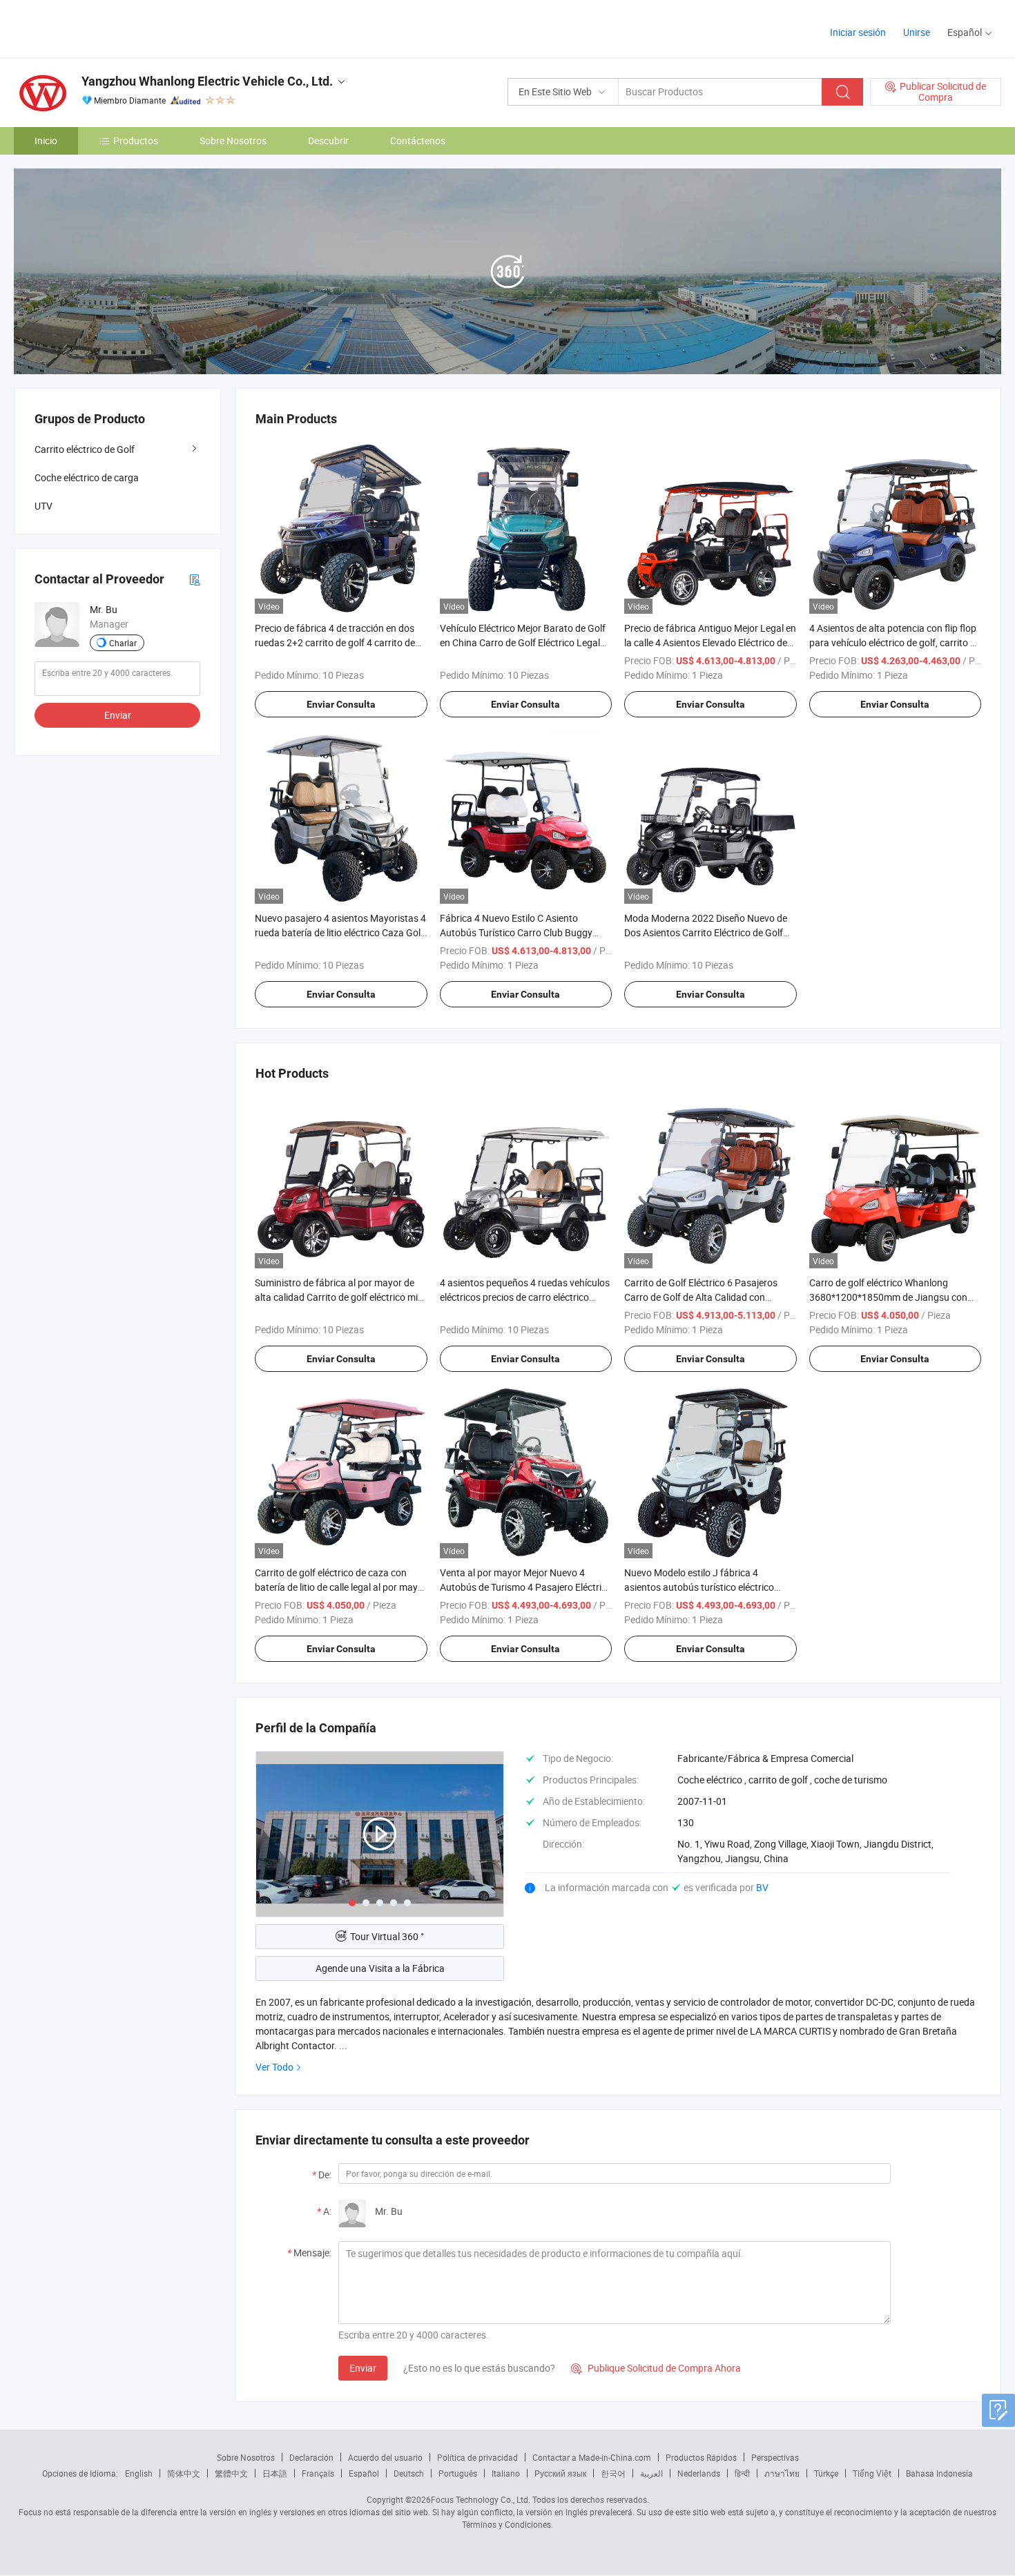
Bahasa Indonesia (939, 2473)
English (139, 2473)
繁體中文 (231, 2473)
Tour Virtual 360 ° (387, 1936)
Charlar (123, 643)
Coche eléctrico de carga (87, 477)
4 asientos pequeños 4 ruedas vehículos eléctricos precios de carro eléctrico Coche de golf (525, 1297)
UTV (43, 506)
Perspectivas (775, 2457)
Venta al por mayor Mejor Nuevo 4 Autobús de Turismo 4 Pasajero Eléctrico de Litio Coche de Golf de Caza (526, 1587)
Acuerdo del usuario (385, 2457)
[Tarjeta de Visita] (195, 579)
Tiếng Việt (872, 2473)
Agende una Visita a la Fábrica (380, 1968)
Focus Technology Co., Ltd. (481, 2499)
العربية (651, 2473)
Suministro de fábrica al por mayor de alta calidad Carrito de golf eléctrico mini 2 (340, 1297)
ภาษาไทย (782, 2473)
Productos (136, 141)
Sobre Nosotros (233, 141)
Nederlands (699, 2473)
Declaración (311, 2457)
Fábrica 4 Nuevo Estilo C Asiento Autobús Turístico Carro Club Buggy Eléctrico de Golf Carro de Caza (516, 932)
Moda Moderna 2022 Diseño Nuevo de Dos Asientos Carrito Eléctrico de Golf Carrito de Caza (706, 932)
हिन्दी (742, 2473)
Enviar (363, 2368)
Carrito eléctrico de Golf (85, 449)
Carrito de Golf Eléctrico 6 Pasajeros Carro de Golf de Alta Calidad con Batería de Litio (701, 1297)
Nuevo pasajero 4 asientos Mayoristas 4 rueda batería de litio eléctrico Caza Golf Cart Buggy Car (340, 932)
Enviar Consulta (341, 704)
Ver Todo (274, 2067)
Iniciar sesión (858, 32)
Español (364, 2473)
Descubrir (328, 141)
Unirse (917, 32)
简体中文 (184, 2473)
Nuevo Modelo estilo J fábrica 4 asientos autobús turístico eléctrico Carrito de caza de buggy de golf (699, 1587)
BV (762, 1887)
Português (458, 2473)
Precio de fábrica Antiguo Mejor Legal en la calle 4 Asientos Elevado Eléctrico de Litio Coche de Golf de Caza (710, 642)
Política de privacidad (477, 2457)
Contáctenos (418, 141)
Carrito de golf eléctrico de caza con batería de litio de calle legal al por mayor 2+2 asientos (341, 1587)
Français (318, 2473)
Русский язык (560, 2473)
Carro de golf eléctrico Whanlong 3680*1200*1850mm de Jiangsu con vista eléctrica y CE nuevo (888, 1297)
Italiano (506, 2473)
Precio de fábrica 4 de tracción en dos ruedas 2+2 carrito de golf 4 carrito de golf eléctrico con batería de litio (335, 642)
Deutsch (409, 2473)
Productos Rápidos (701, 2457)
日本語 (275, 2473)
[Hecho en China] (103, 27)
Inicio (46, 141)
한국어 (613, 2473)
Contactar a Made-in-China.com (592, 2457)
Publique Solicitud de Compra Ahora (656, 2368)
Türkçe (826, 2473)
